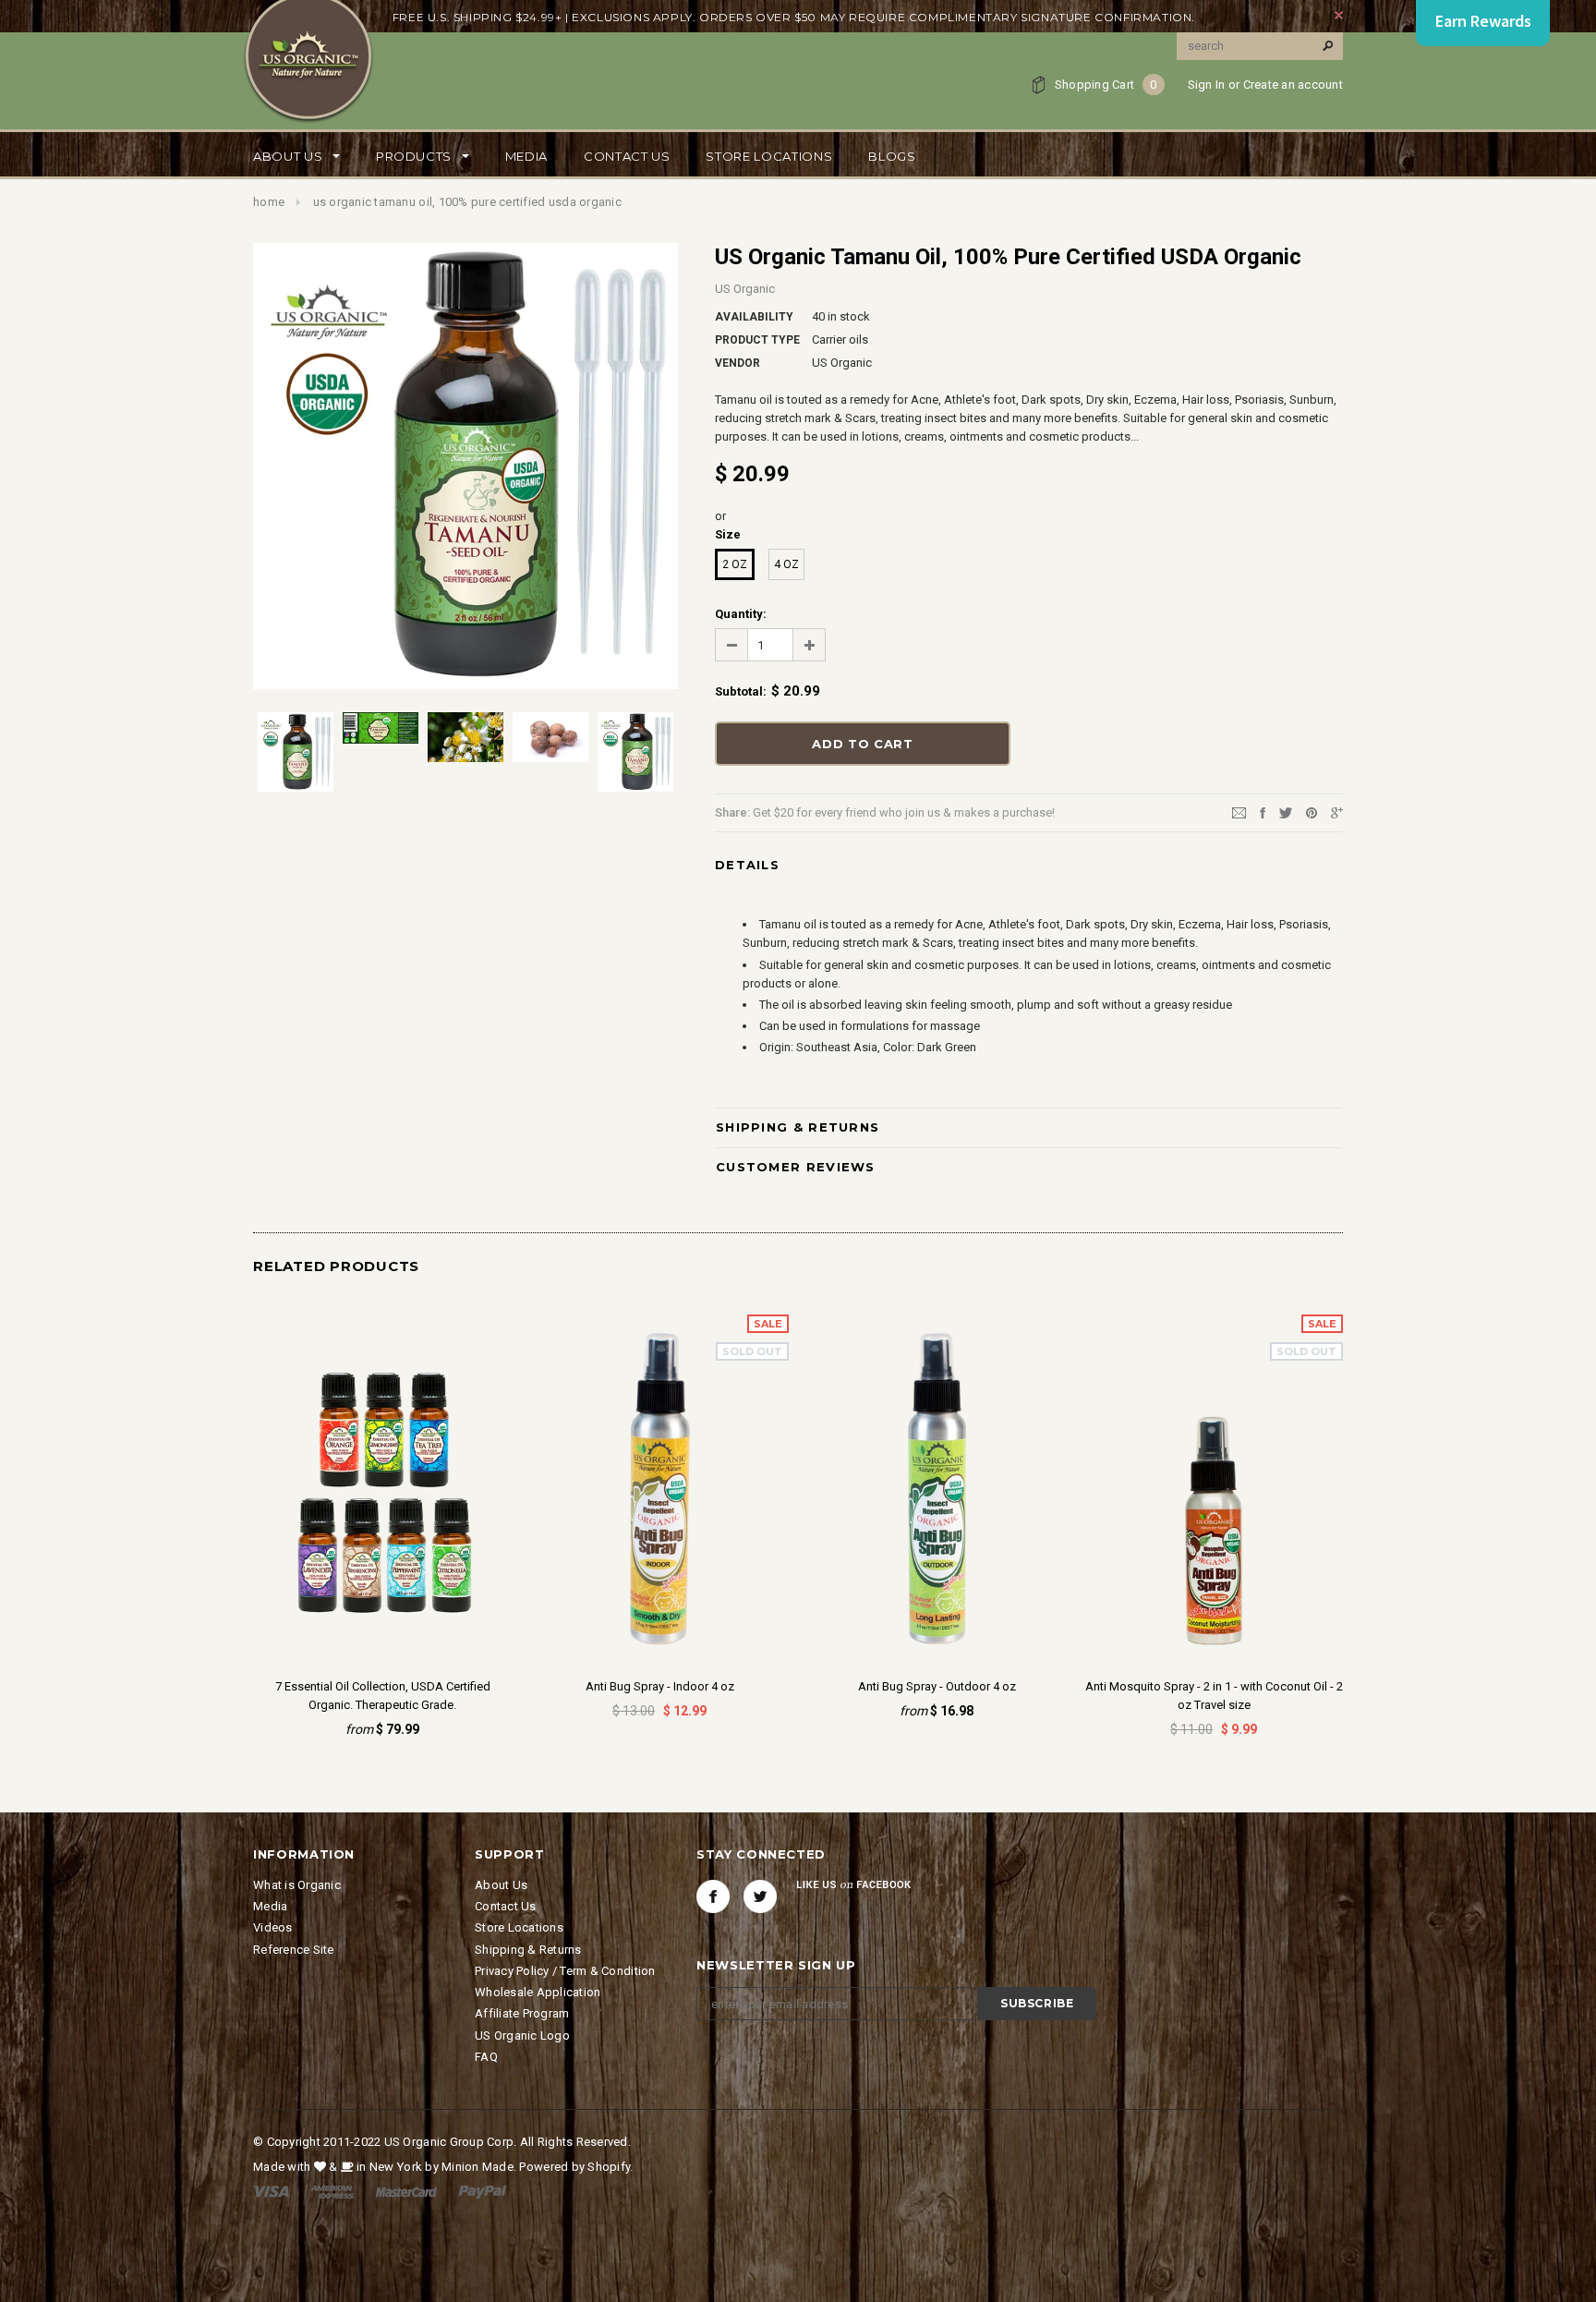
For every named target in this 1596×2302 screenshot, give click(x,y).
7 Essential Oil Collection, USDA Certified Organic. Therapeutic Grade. (383, 1696)
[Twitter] (1286, 812)
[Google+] (1337, 812)
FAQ (486, 2057)
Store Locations (519, 1927)
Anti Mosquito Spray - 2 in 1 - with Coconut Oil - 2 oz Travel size (1214, 1696)
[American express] (332, 2191)
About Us (501, 1885)
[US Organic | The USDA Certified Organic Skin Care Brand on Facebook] (713, 1896)
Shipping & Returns (798, 1127)
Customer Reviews (796, 1167)
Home (269, 202)
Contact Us (506, 1906)
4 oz (786, 564)
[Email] (1239, 812)
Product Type (757, 340)
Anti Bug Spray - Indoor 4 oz (660, 1686)
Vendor (738, 363)
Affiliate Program (522, 2013)
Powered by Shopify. (576, 2167)
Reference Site (294, 1950)
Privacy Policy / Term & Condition (565, 1971)
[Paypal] (483, 2191)
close (1339, 15)
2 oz (735, 564)
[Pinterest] (1312, 812)
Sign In (1207, 85)
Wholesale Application (538, 1992)
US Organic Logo (522, 2035)
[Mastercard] (406, 2191)
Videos (273, 1927)
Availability (754, 317)
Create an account (1293, 85)
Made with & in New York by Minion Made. (385, 2167)
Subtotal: (741, 691)
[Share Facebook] (1263, 812)
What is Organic (297, 1885)
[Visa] (271, 2191)
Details (747, 865)
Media (270, 1906)
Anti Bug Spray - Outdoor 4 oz (937, 1686)
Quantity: (741, 614)
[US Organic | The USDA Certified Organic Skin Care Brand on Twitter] (760, 1896)
